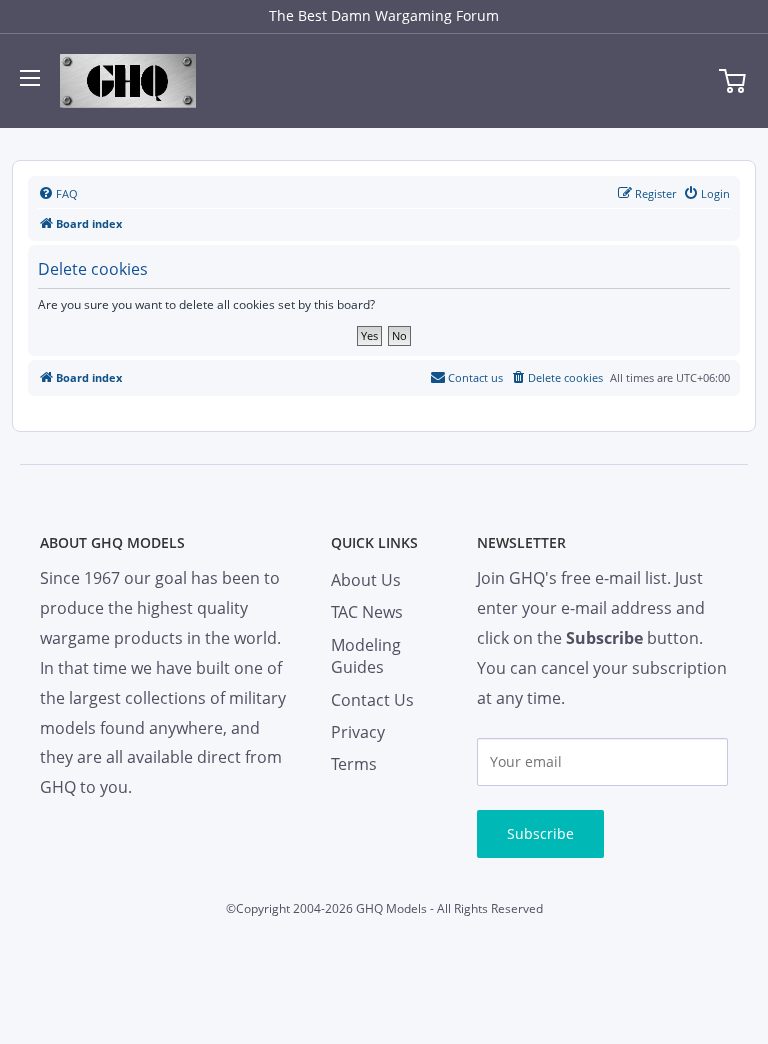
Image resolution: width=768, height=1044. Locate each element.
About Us (366, 580)
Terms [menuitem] (354, 764)
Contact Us (372, 700)
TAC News (367, 612)
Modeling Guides (366, 656)
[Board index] (128, 81)
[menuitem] (58, 194)
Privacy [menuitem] (358, 732)
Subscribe (540, 833)
